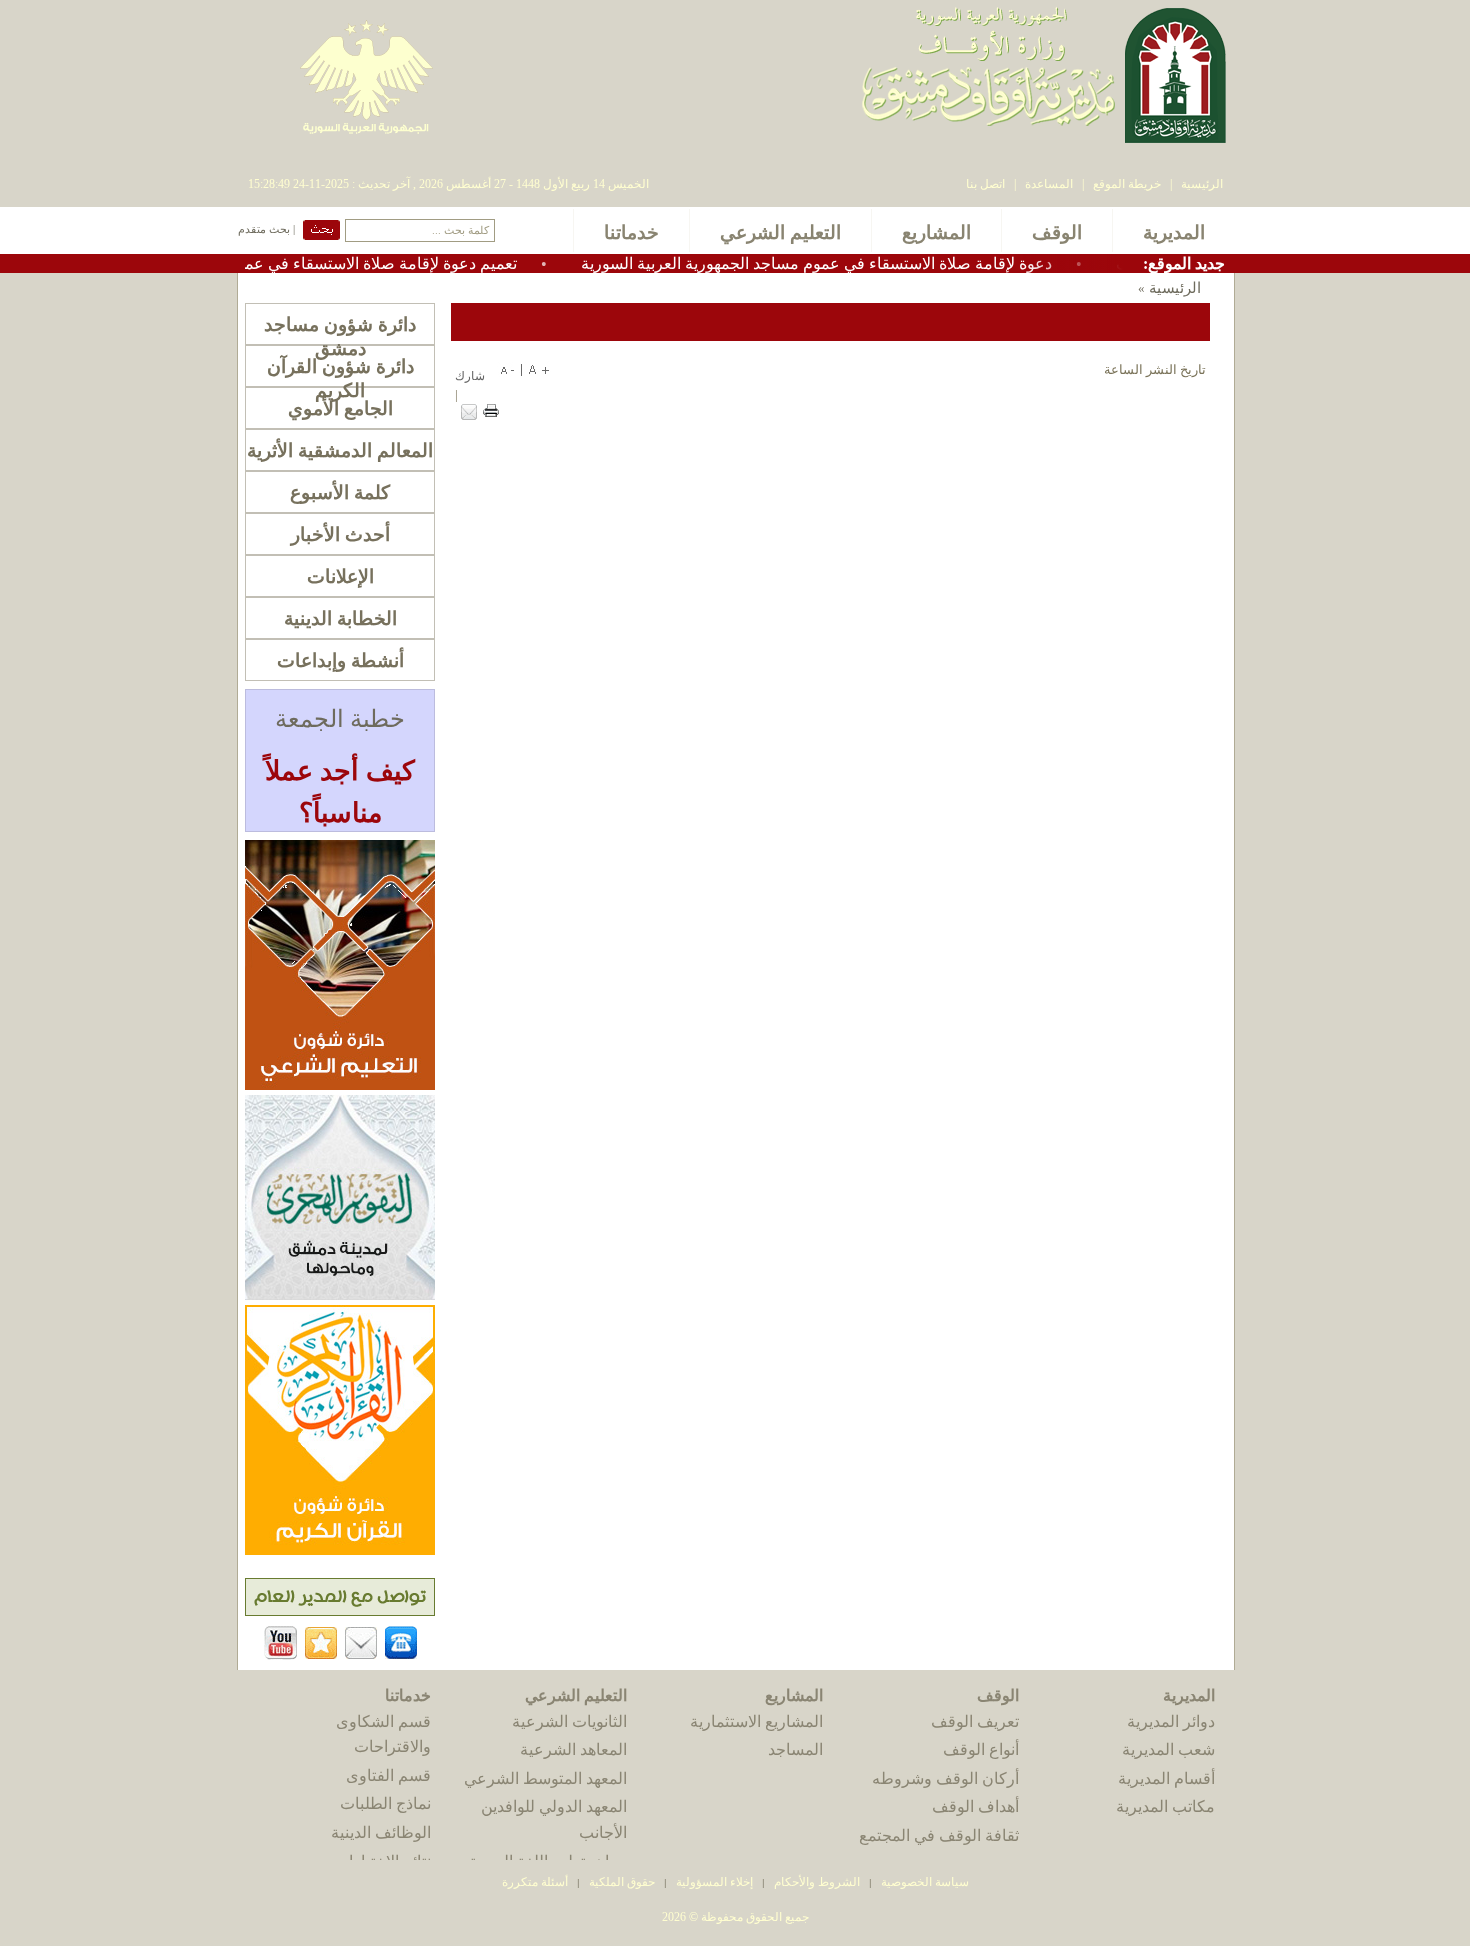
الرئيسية (1202, 184)
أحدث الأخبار (340, 534)
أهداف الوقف (975, 1806)
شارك (470, 376)
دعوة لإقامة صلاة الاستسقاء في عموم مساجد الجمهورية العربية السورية (862, 263)
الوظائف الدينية (381, 1832)
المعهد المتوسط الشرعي (545, 1778)
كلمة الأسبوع (340, 492)
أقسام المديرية (1166, 1778)
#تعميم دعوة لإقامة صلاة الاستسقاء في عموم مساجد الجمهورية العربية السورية (303, 263)
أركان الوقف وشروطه (945, 1778)
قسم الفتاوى (388, 1775)
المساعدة (1049, 184)
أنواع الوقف (981, 1749)
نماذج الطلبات (385, 1803)
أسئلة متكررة (535, 1882)
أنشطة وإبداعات (340, 660)
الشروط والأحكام (817, 1882)
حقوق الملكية (620, 1882)
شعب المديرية (1168, 1749)
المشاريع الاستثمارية (756, 1721)
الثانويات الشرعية (569, 1721)
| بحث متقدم (266, 229)
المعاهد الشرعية (573, 1749)
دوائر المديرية (1171, 1721)
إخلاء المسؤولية (714, 1882)
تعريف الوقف (975, 1721)
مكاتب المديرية (1165, 1806)
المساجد (795, 1749)
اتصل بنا (985, 184)
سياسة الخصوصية (925, 1882)
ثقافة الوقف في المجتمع (939, 1835)
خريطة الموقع (1127, 184)
